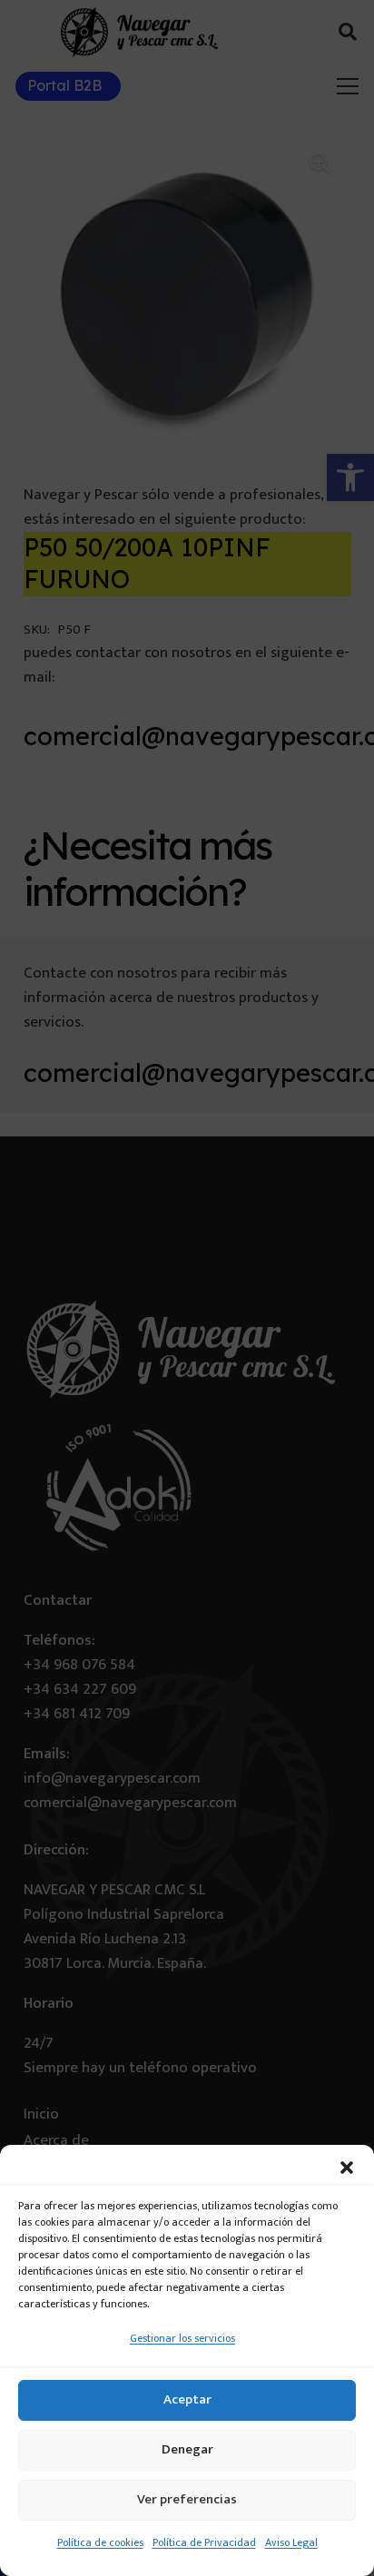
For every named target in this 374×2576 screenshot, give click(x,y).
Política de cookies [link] (100, 2542)
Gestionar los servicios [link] (182, 2338)
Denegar (187, 2449)
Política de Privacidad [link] (204, 2542)
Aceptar (187, 2399)
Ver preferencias (187, 2499)
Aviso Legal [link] (291, 2542)
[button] (347, 2168)
